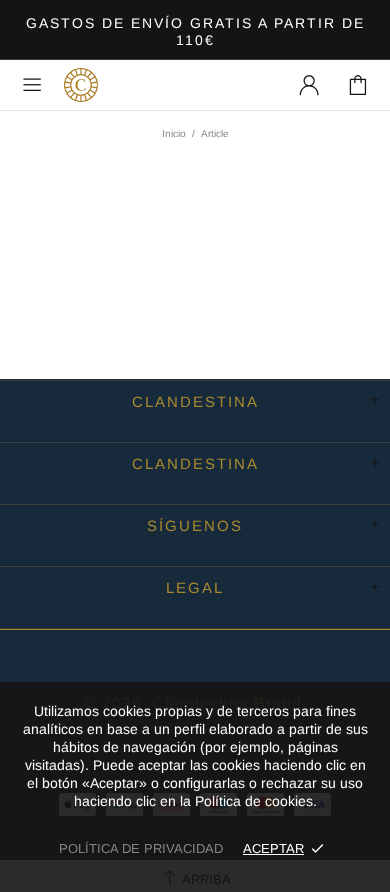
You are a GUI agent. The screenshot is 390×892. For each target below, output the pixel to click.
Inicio (174, 133)
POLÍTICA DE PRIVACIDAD (141, 848)
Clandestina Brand (81, 85)
